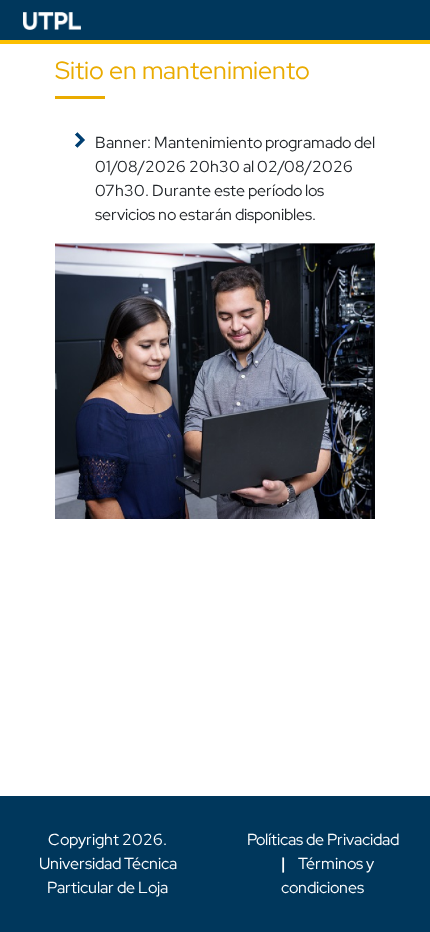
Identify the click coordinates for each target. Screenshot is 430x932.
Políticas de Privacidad (323, 839)
